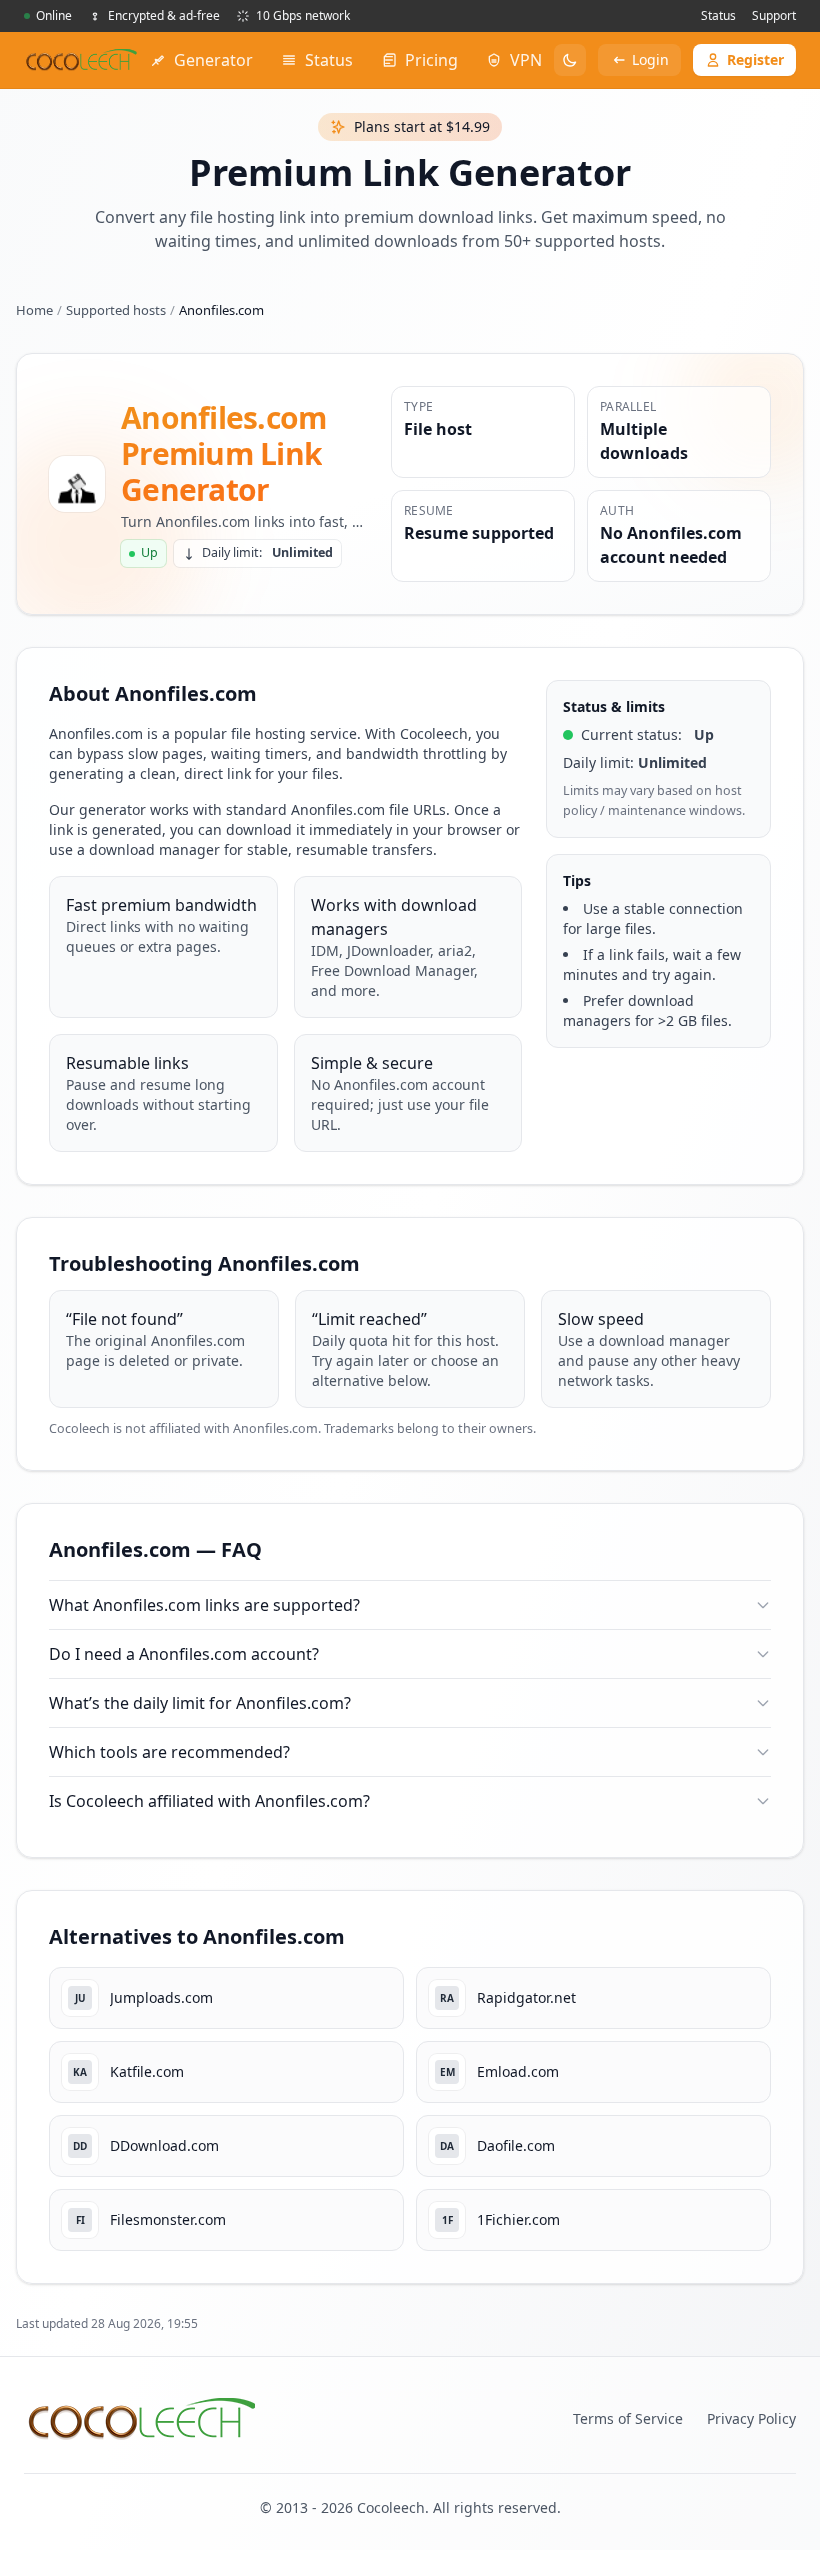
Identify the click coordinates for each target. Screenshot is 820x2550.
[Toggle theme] (570, 60)
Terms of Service (628, 2418)
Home (34, 310)
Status (718, 15)
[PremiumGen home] (81, 60)
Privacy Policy (751, 2418)
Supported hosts (116, 310)
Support (774, 15)
